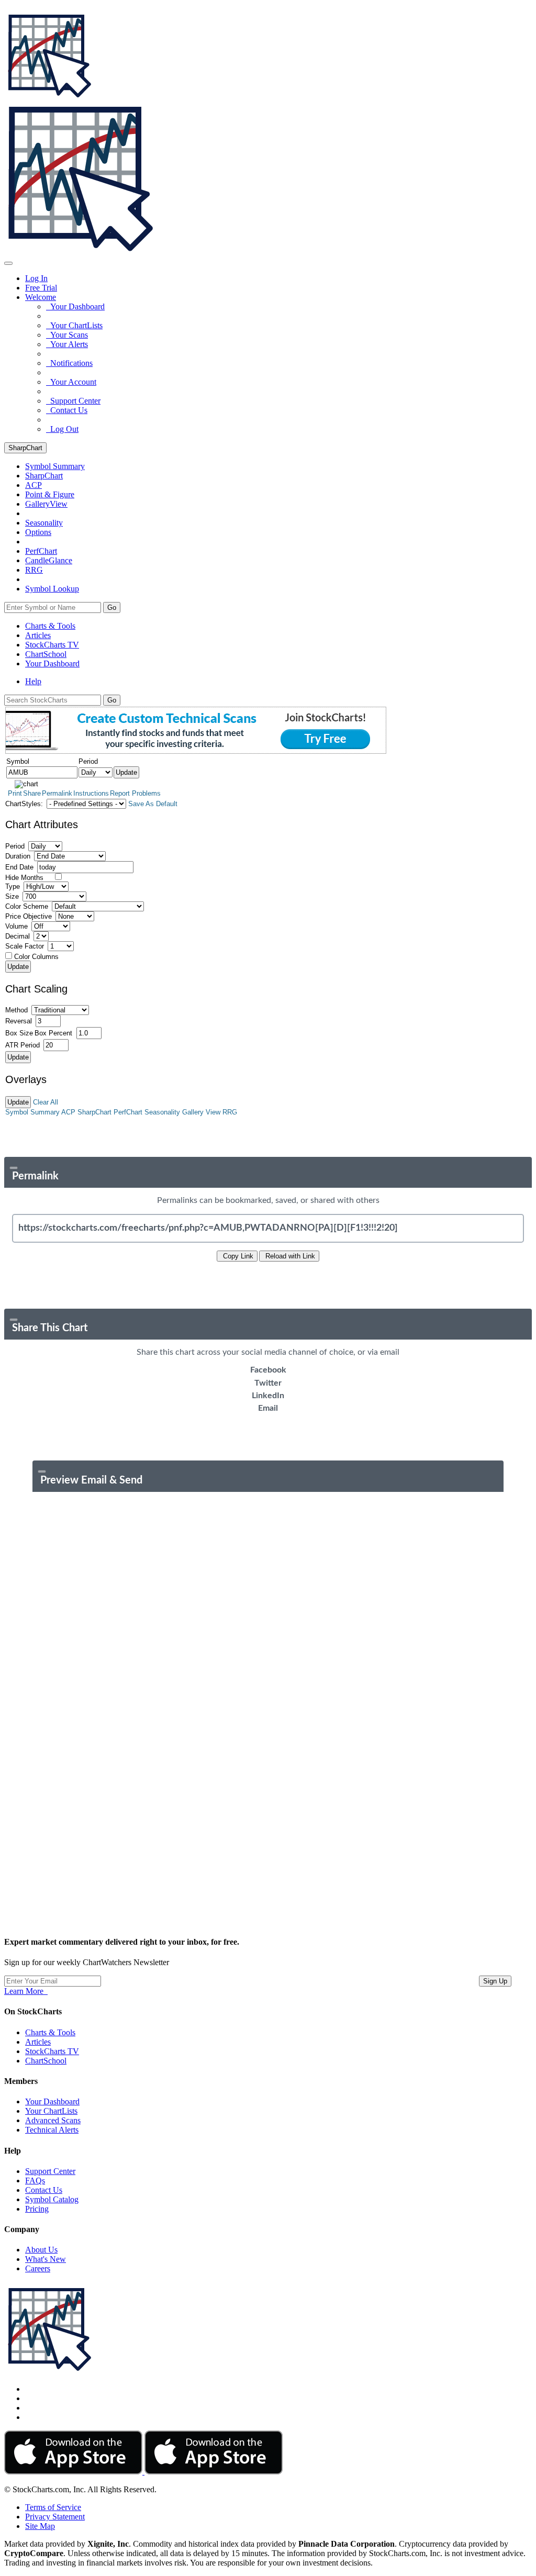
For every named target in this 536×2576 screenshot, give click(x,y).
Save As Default (153, 804)
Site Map (40, 2526)
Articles (38, 635)
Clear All (46, 1102)
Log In (36, 278)
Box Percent (53, 1033)
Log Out (62, 429)
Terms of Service (53, 2507)
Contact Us (67, 410)
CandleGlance (49, 560)
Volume (16, 926)
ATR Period (23, 1045)
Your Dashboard (75, 306)
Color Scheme (27, 906)
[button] (41, 297)
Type (13, 886)
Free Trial (41, 288)
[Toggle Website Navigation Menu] (8, 263)
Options (38, 532)
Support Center (73, 401)
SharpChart (25, 448)
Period (15, 846)
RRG (34, 570)
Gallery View (201, 1112)
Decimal (18, 936)
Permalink (57, 793)
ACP (68, 1112)
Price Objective (29, 916)
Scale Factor (25, 946)
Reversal (19, 1021)
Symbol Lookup (52, 589)
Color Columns (36, 957)
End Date (19, 867)
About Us (41, 2250)
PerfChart (41, 551)
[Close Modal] (14, 1168)
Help (33, 681)
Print (15, 793)
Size (12, 896)
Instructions (91, 793)
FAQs (35, 2181)
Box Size (19, 1033)
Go (112, 607)
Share (32, 793)
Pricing (37, 2209)
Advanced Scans (53, 2120)
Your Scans (67, 335)
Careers (38, 2268)
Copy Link (237, 1256)
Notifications (69, 363)
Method (16, 1010)
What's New (46, 2259)
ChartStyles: (24, 804)
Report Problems (135, 793)
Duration (18, 856)
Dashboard (52, 663)
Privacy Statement (55, 2517)
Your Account (71, 382)
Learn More (26, 1991)
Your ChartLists (74, 325)
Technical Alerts (52, 2130)
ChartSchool (46, 654)
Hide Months (24, 878)
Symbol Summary (32, 1112)
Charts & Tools (50, 626)
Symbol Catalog (52, 2199)
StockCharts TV (52, 645)
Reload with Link (289, 1256)
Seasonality (44, 523)
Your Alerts (67, 344)
